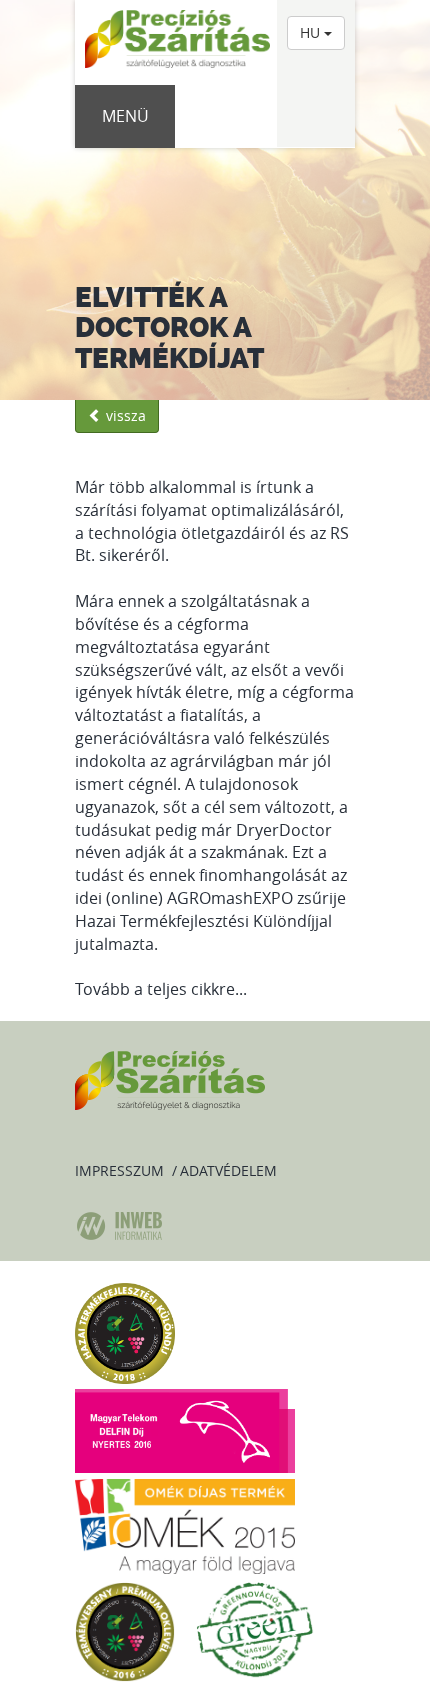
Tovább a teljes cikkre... (161, 989)
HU (312, 32)
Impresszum (119, 1170)
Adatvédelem (228, 1170)
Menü (125, 116)
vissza (124, 415)
